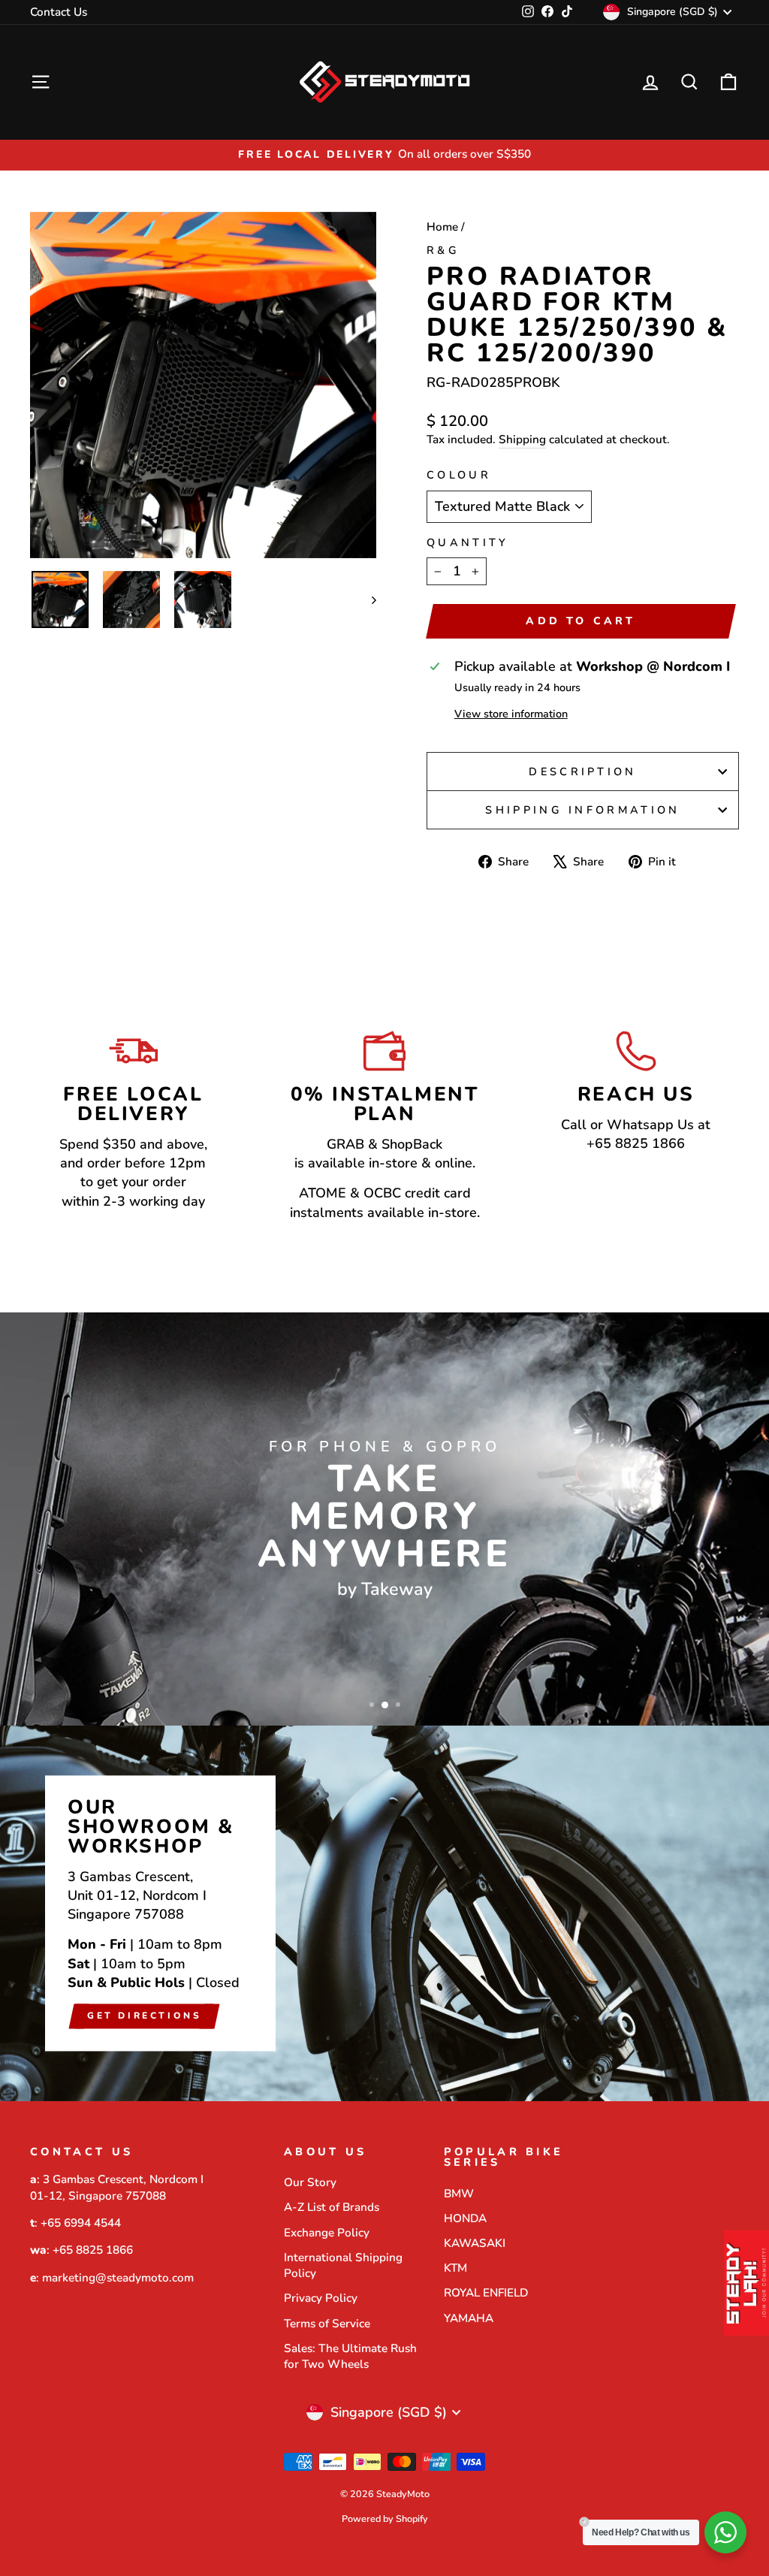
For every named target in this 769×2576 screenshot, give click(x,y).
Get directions (144, 2016)
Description (583, 772)
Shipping (522, 439)
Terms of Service (327, 2324)
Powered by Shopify (385, 2519)
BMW (459, 2194)
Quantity (468, 542)
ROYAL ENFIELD (486, 2293)
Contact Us (59, 12)
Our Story (310, 2182)
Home (442, 227)
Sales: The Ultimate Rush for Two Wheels (350, 2356)
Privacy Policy (321, 2298)
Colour (459, 475)
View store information (511, 714)
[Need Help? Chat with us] (725, 2532)
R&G (443, 250)
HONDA (465, 2218)
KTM (455, 2268)
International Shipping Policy (343, 2265)
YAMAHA (469, 2318)
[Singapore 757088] (384, 1913)
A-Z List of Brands (332, 2207)
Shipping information (582, 810)
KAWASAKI (475, 2243)
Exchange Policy (327, 2233)
